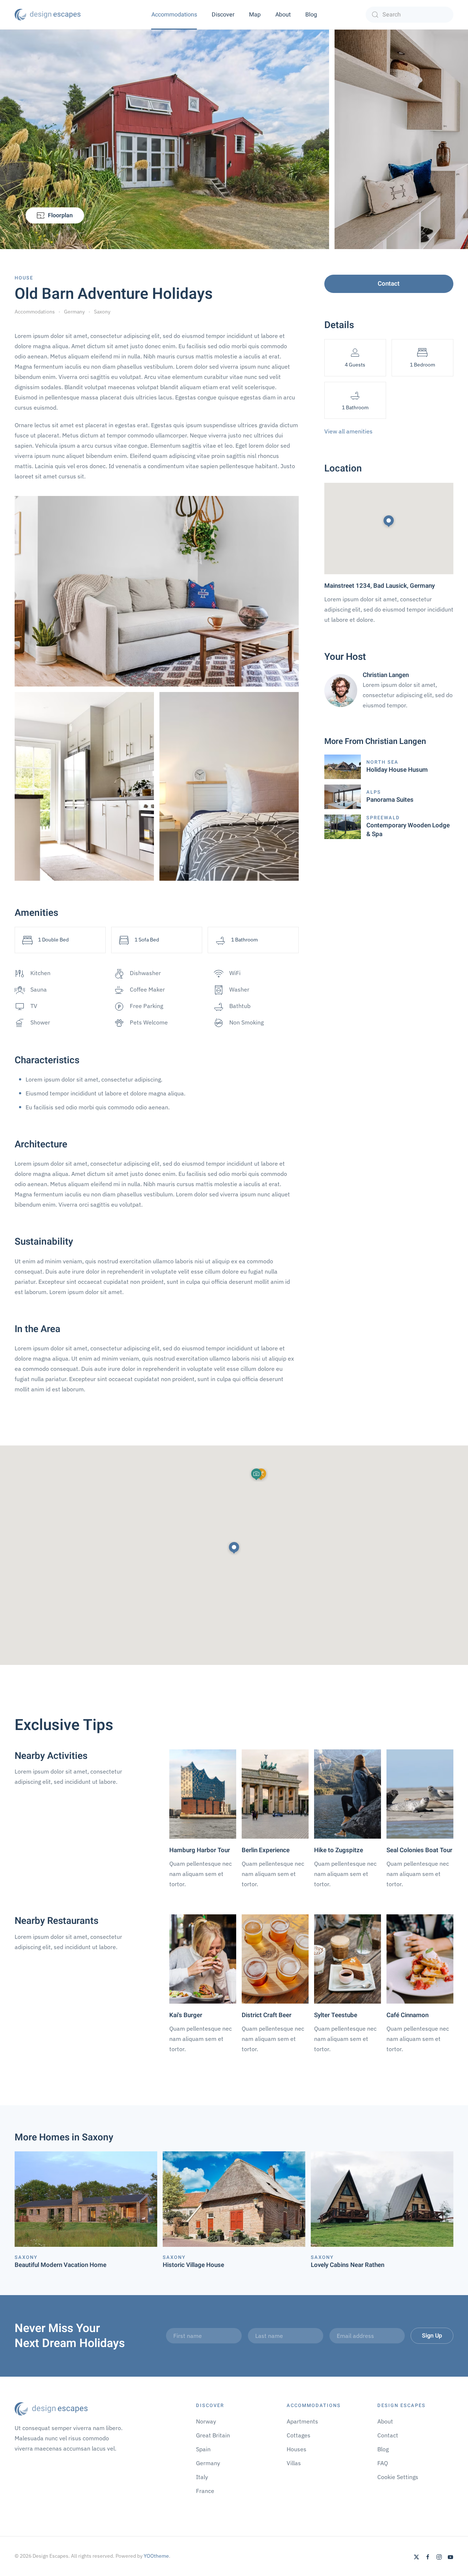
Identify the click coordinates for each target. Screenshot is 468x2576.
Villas (294, 2463)
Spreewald (383, 818)
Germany (208, 2463)
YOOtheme (156, 2556)
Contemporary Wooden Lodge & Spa (408, 830)
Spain (203, 2449)
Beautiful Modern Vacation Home (61, 2265)
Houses (297, 2449)
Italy (202, 2477)
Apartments (302, 2421)
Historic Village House (193, 2265)
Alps (374, 792)
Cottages (299, 2435)
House (24, 278)
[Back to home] (48, 15)
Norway (206, 2421)
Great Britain (213, 2435)
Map (255, 15)
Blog (311, 15)
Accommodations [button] (174, 15)
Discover (223, 15)
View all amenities (348, 431)
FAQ (383, 2463)
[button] (234, 1548)
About (283, 15)
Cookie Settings (398, 2477)
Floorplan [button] (60, 215)
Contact (389, 284)
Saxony (26, 2257)
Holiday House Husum (397, 770)
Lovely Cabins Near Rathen (348, 2265)
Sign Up (432, 2336)
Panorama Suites (390, 800)
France (205, 2491)
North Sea (382, 762)
